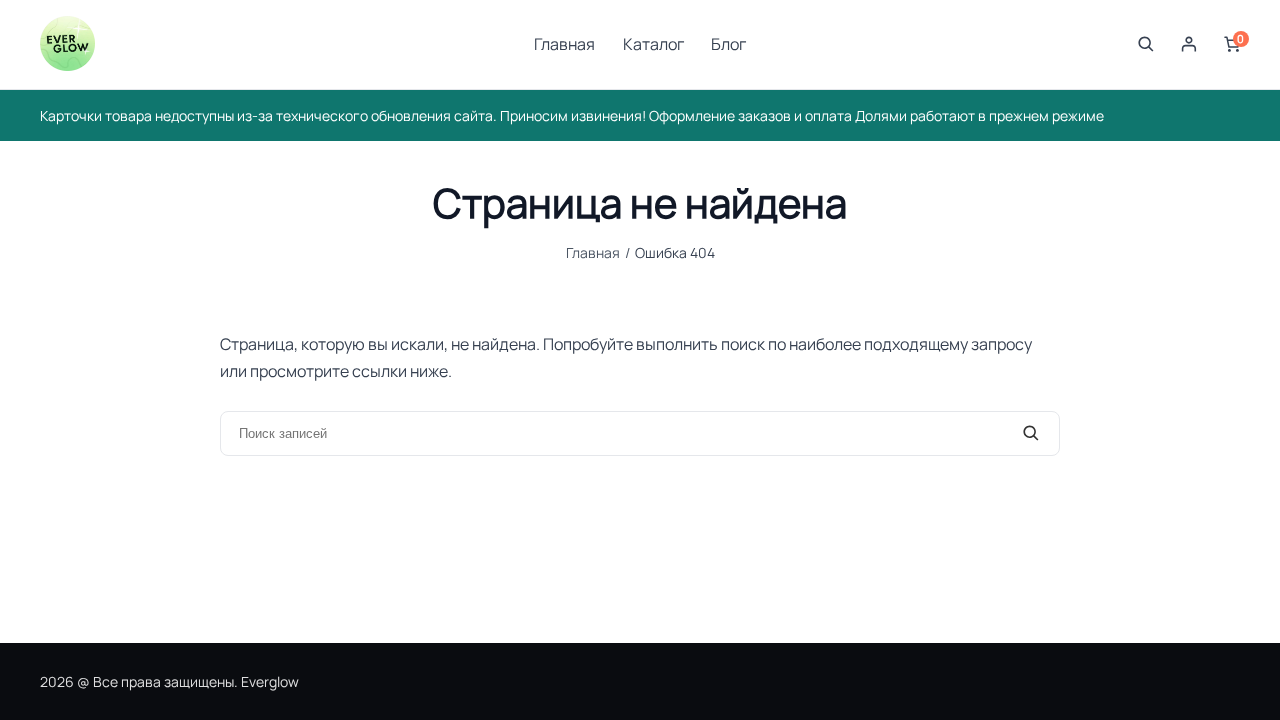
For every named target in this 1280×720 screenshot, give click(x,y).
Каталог (653, 44)
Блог (728, 44)
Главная (564, 44)
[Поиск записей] (1031, 434)
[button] (1146, 44)
